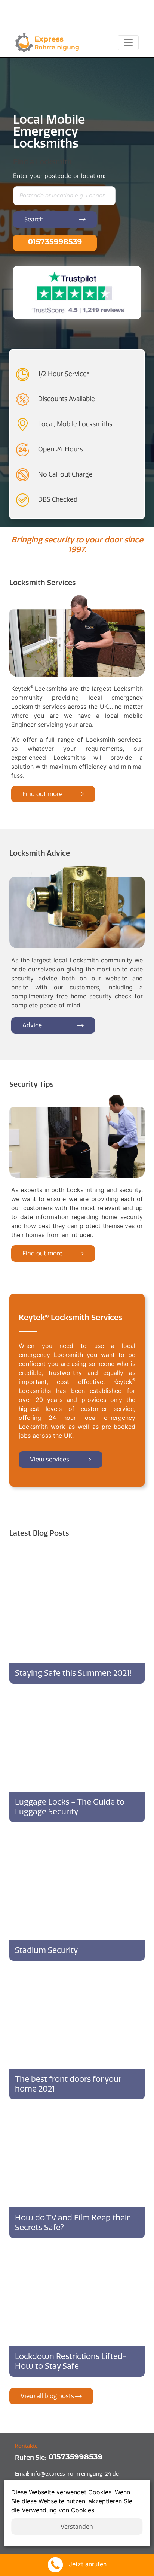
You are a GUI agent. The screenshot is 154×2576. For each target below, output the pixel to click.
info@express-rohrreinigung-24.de (67, 2474)
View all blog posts (47, 2396)
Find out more (42, 794)
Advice (32, 1025)
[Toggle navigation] (128, 43)
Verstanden (77, 2527)
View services (50, 1459)
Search (34, 219)
